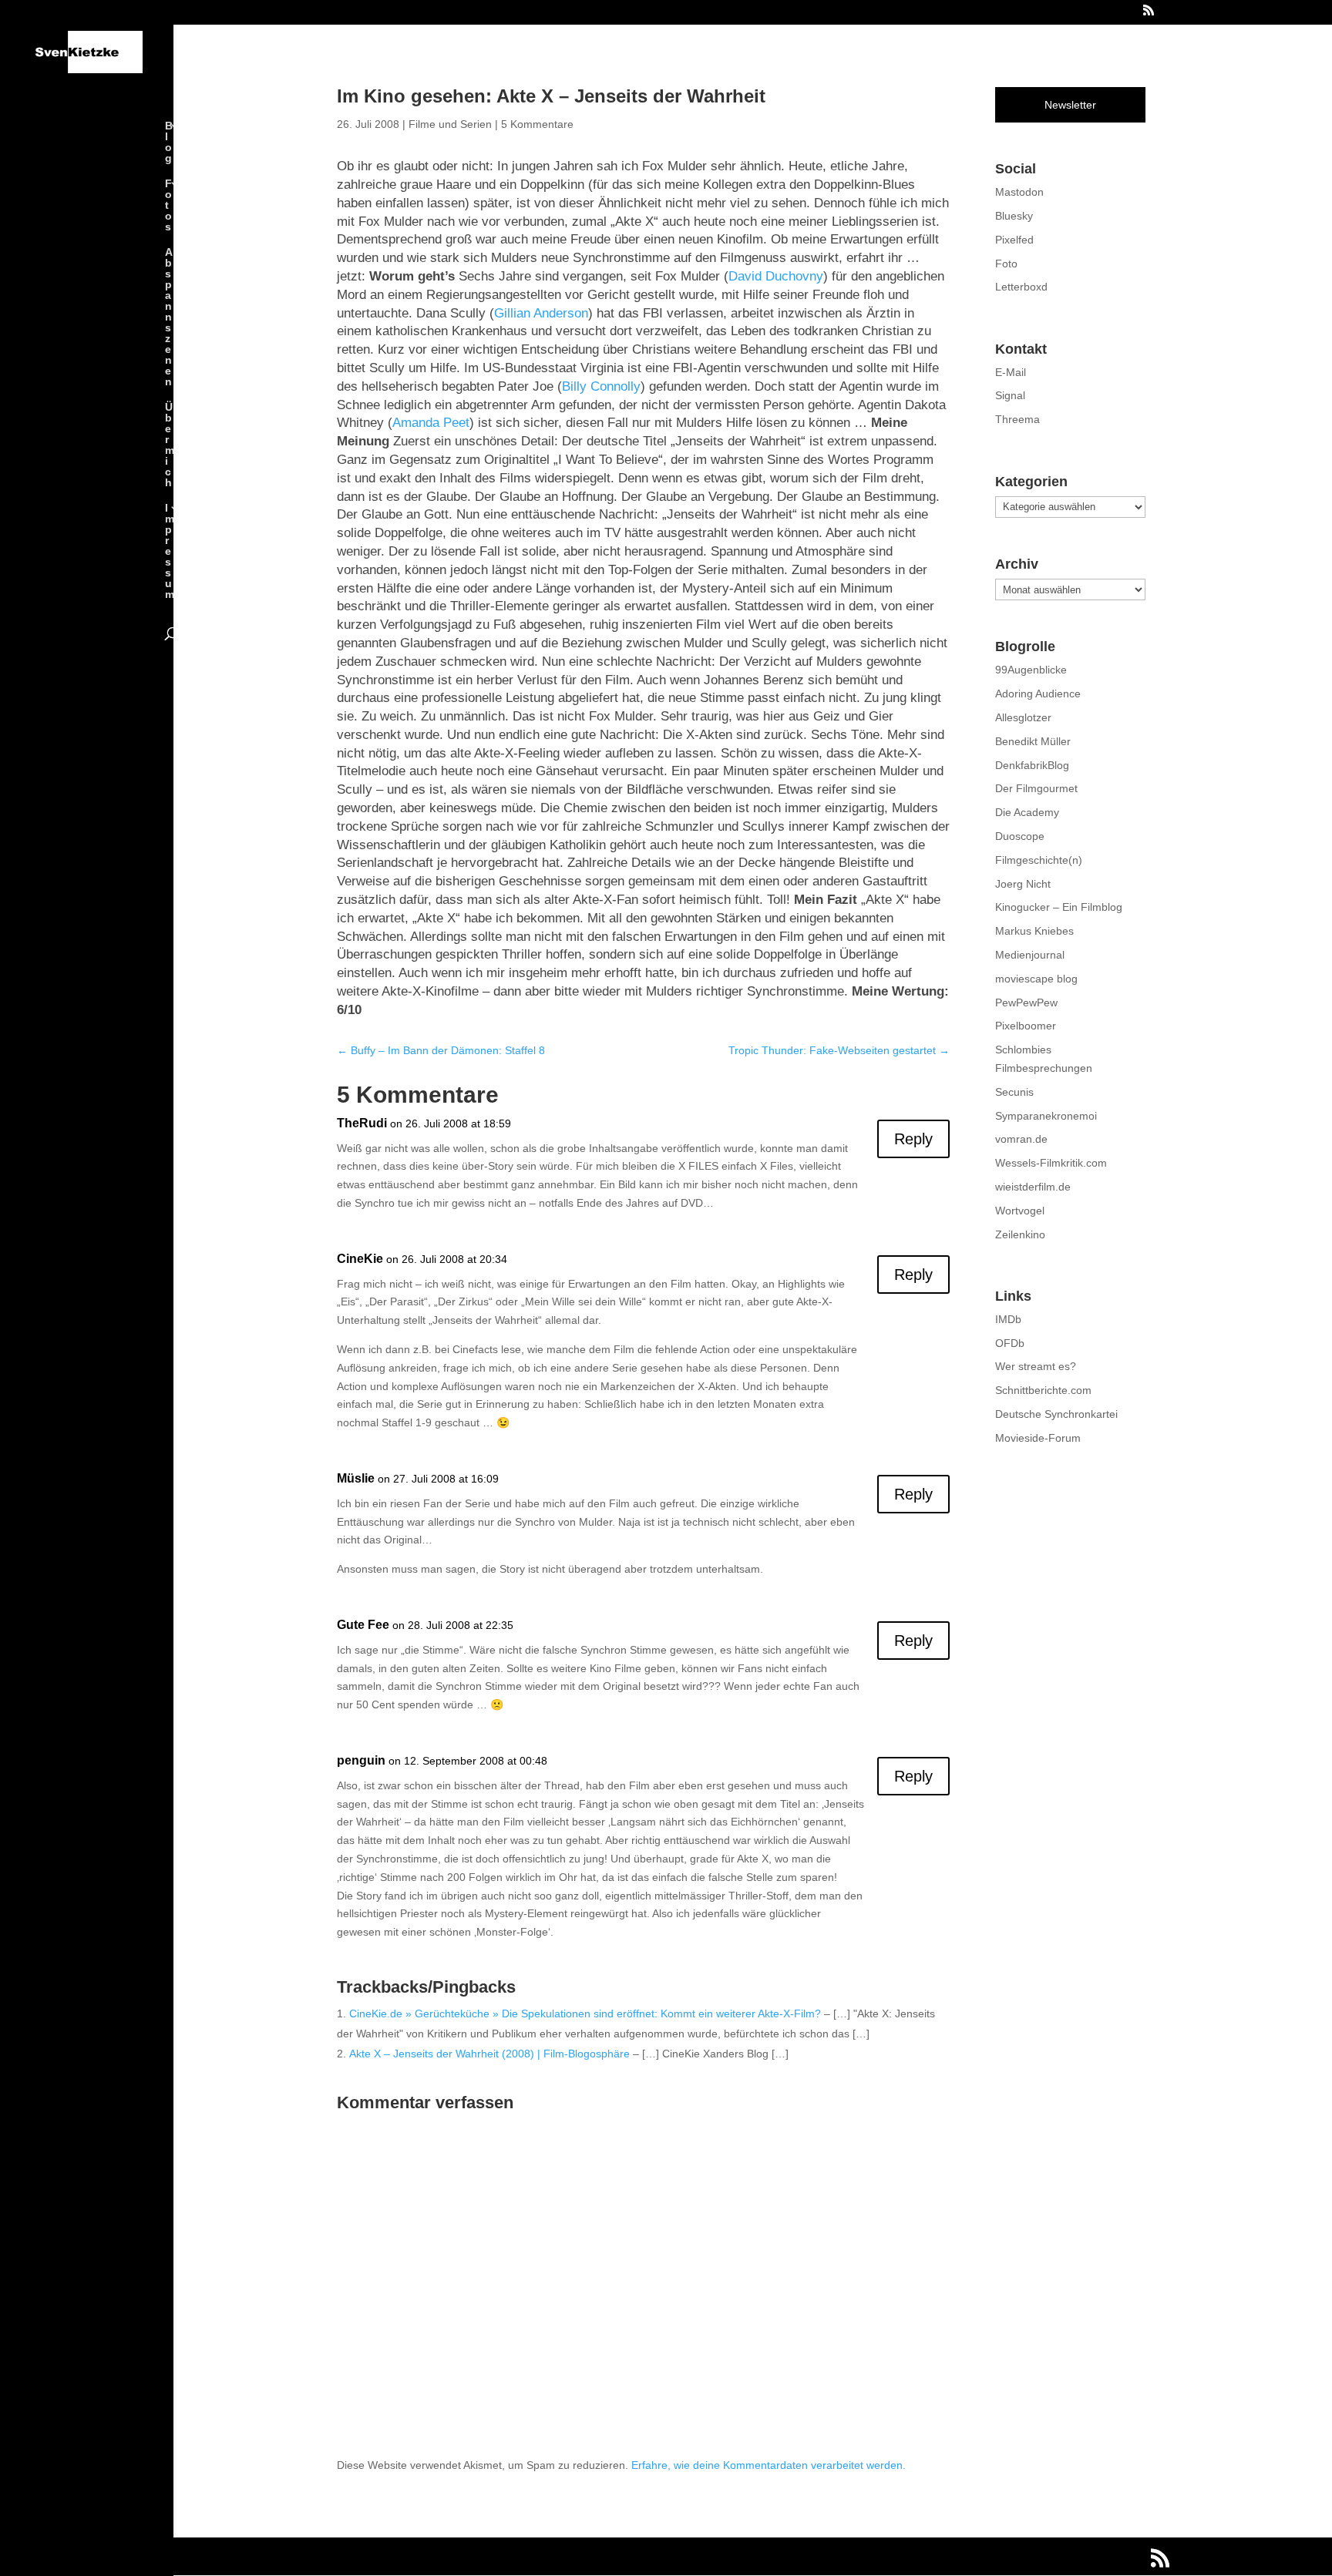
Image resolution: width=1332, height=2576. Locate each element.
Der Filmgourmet (1036, 788)
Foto (1006, 264)
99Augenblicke (1031, 670)
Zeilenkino (1020, 1234)
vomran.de (1021, 1139)
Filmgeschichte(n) (1039, 860)
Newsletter (1070, 105)
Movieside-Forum (1038, 1438)
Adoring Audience (1038, 694)
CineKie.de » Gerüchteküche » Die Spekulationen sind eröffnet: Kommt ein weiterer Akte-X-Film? (585, 2013)
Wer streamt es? (1036, 1366)
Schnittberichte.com (1043, 1390)
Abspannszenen (169, 317)
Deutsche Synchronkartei (1056, 1414)
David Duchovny (776, 276)
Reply (913, 1139)
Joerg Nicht (1023, 884)
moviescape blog (1036, 979)
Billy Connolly (601, 386)
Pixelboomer (1026, 1026)
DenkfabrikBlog (1032, 765)
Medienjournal (1030, 955)
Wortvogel (1020, 1211)
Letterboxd (1021, 287)
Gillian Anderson (541, 313)
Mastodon (1019, 192)
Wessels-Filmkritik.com (1051, 1163)
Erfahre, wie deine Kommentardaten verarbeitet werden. (769, 2465)
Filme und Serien (450, 124)
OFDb (1010, 1343)
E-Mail (1011, 372)
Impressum (170, 551)
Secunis (1014, 1092)
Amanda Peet (431, 423)
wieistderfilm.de (1033, 1187)
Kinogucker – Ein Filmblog (1059, 907)
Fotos (168, 205)
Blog (169, 142)
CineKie (360, 1259)
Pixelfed (1014, 240)
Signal (1010, 395)
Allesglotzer (1023, 717)
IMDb (1008, 1319)
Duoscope (1020, 836)
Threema (1017, 419)
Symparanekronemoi (1046, 1116)
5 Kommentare (537, 124)
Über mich (170, 445)
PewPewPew (1026, 1003)
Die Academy (1027, 812)
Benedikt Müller (1033, 741)
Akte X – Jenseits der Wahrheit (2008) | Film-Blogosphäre (489, 2054)
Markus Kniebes (1034, 931)
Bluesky (1014, 216)
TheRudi (362, 1123)
